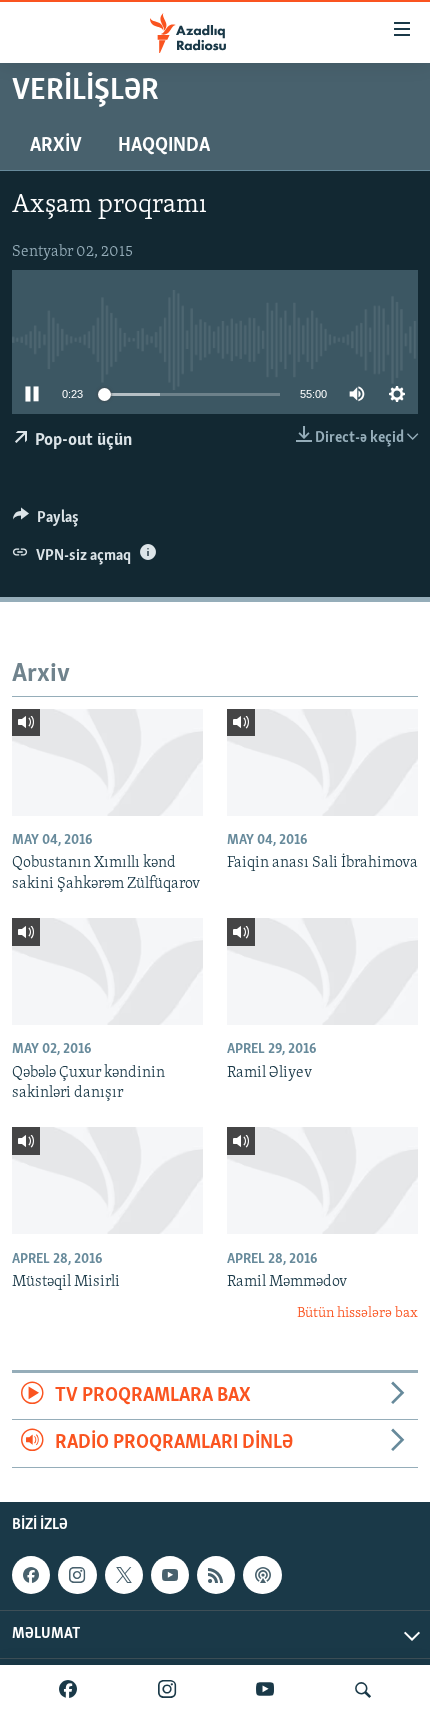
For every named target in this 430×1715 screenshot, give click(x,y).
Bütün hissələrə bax (357, 1313)
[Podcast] (262, 1575)
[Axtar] (363, 1690)
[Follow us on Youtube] (170, 1575)
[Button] (46, 522)
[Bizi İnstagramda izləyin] (167, 1690)
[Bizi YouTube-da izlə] (265, 1690)
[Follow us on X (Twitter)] (124, 1575)
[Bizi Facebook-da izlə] (68, 1690)
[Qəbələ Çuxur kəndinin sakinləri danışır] (107, 971)
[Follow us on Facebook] (31, 1575)
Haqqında (164, 146)
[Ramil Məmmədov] (322, 1180)
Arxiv (56, 146)
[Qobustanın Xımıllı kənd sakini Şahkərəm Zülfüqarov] (107, 762)
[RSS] (216, 1575)
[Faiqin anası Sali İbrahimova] (322, 762)
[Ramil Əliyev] (322, 971)
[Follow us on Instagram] (77, 1575)
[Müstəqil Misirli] (107, 1180)
